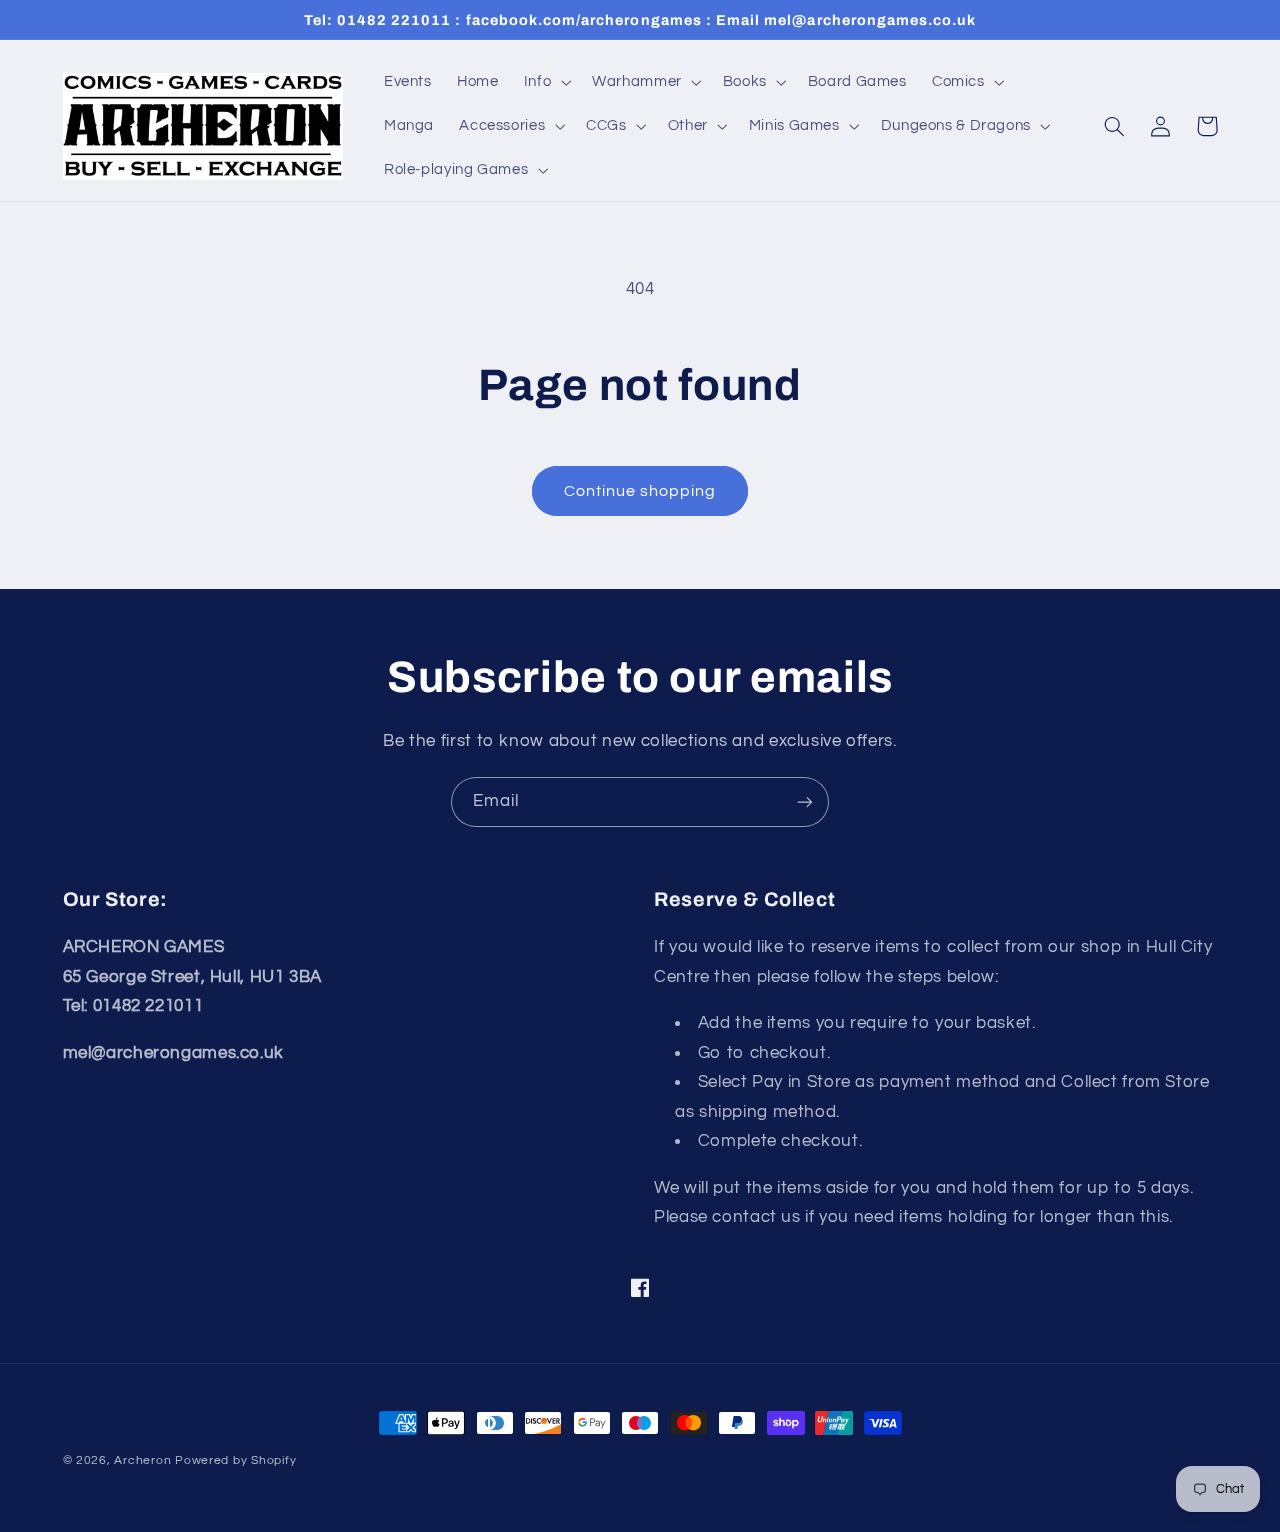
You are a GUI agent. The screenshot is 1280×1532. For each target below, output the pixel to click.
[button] (545, 82)
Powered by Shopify (235, 1460)
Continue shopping (640, 491)
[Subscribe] (805, 801)
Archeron (142, 1460)
